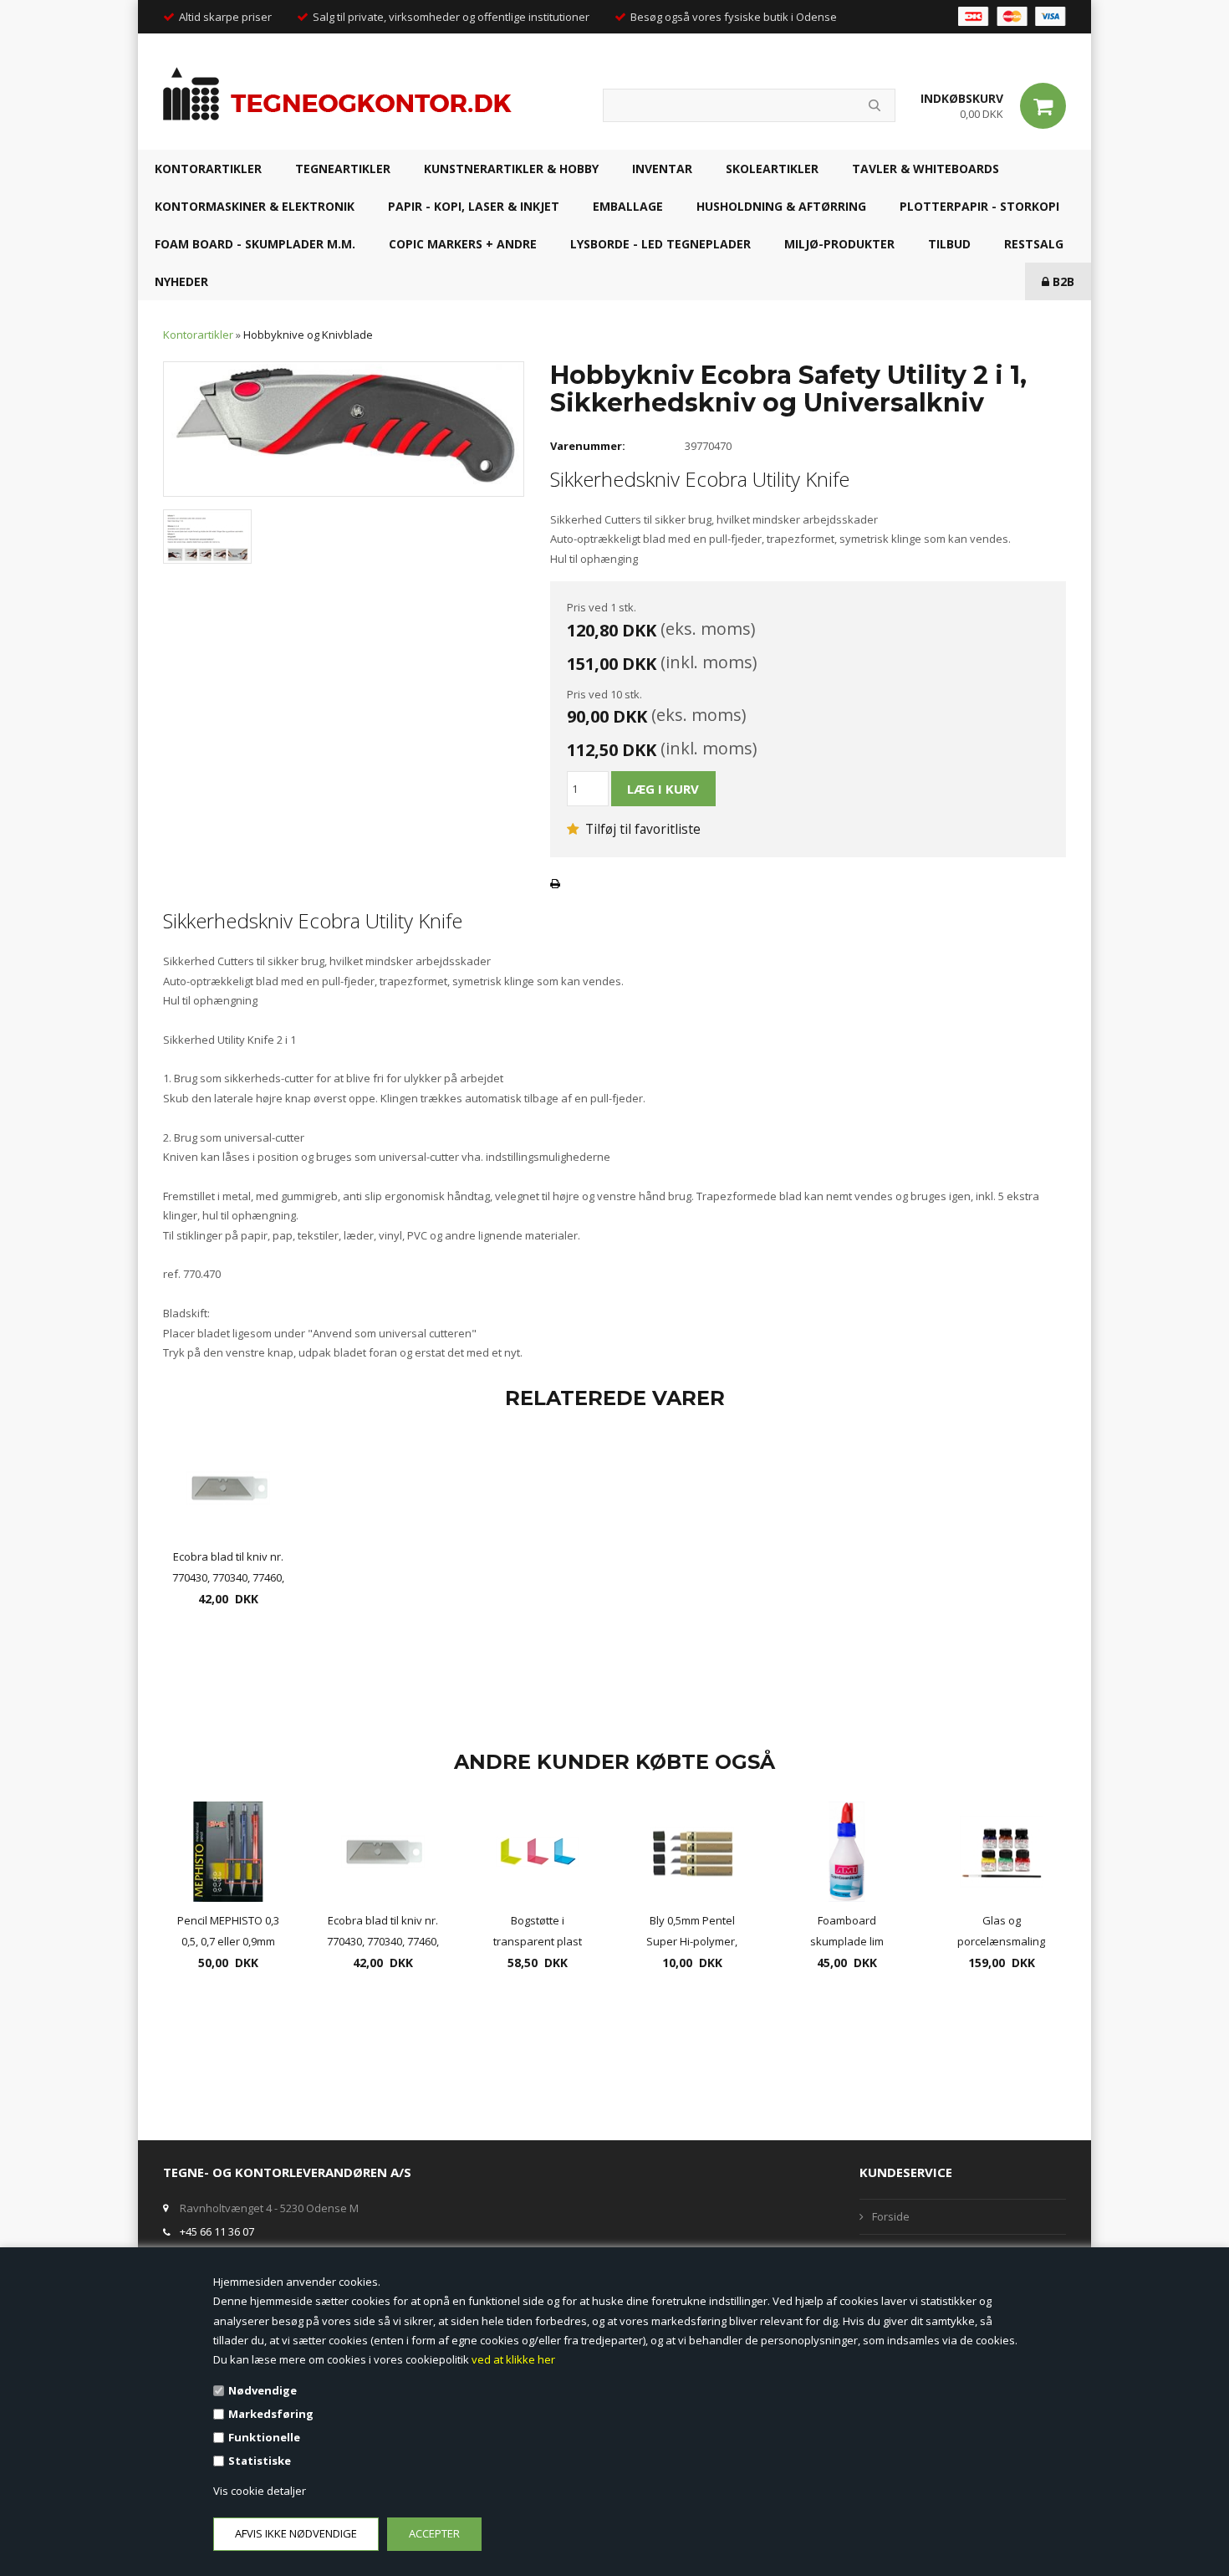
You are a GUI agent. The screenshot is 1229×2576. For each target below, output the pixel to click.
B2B (1062, 281)
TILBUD (949, 244)
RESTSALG (1034, 244)
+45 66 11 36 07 (217, 2231)
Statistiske (260, 2461)
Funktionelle (264, 2437)
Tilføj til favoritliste (641, 829)
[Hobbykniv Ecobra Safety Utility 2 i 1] (344, 428)
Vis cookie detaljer (260, 2491)
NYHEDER (181, 281)
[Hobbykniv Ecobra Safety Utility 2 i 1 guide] (207, 535)
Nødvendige (263, 2390)
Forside (891, 2216)
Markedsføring (271, 2414)
